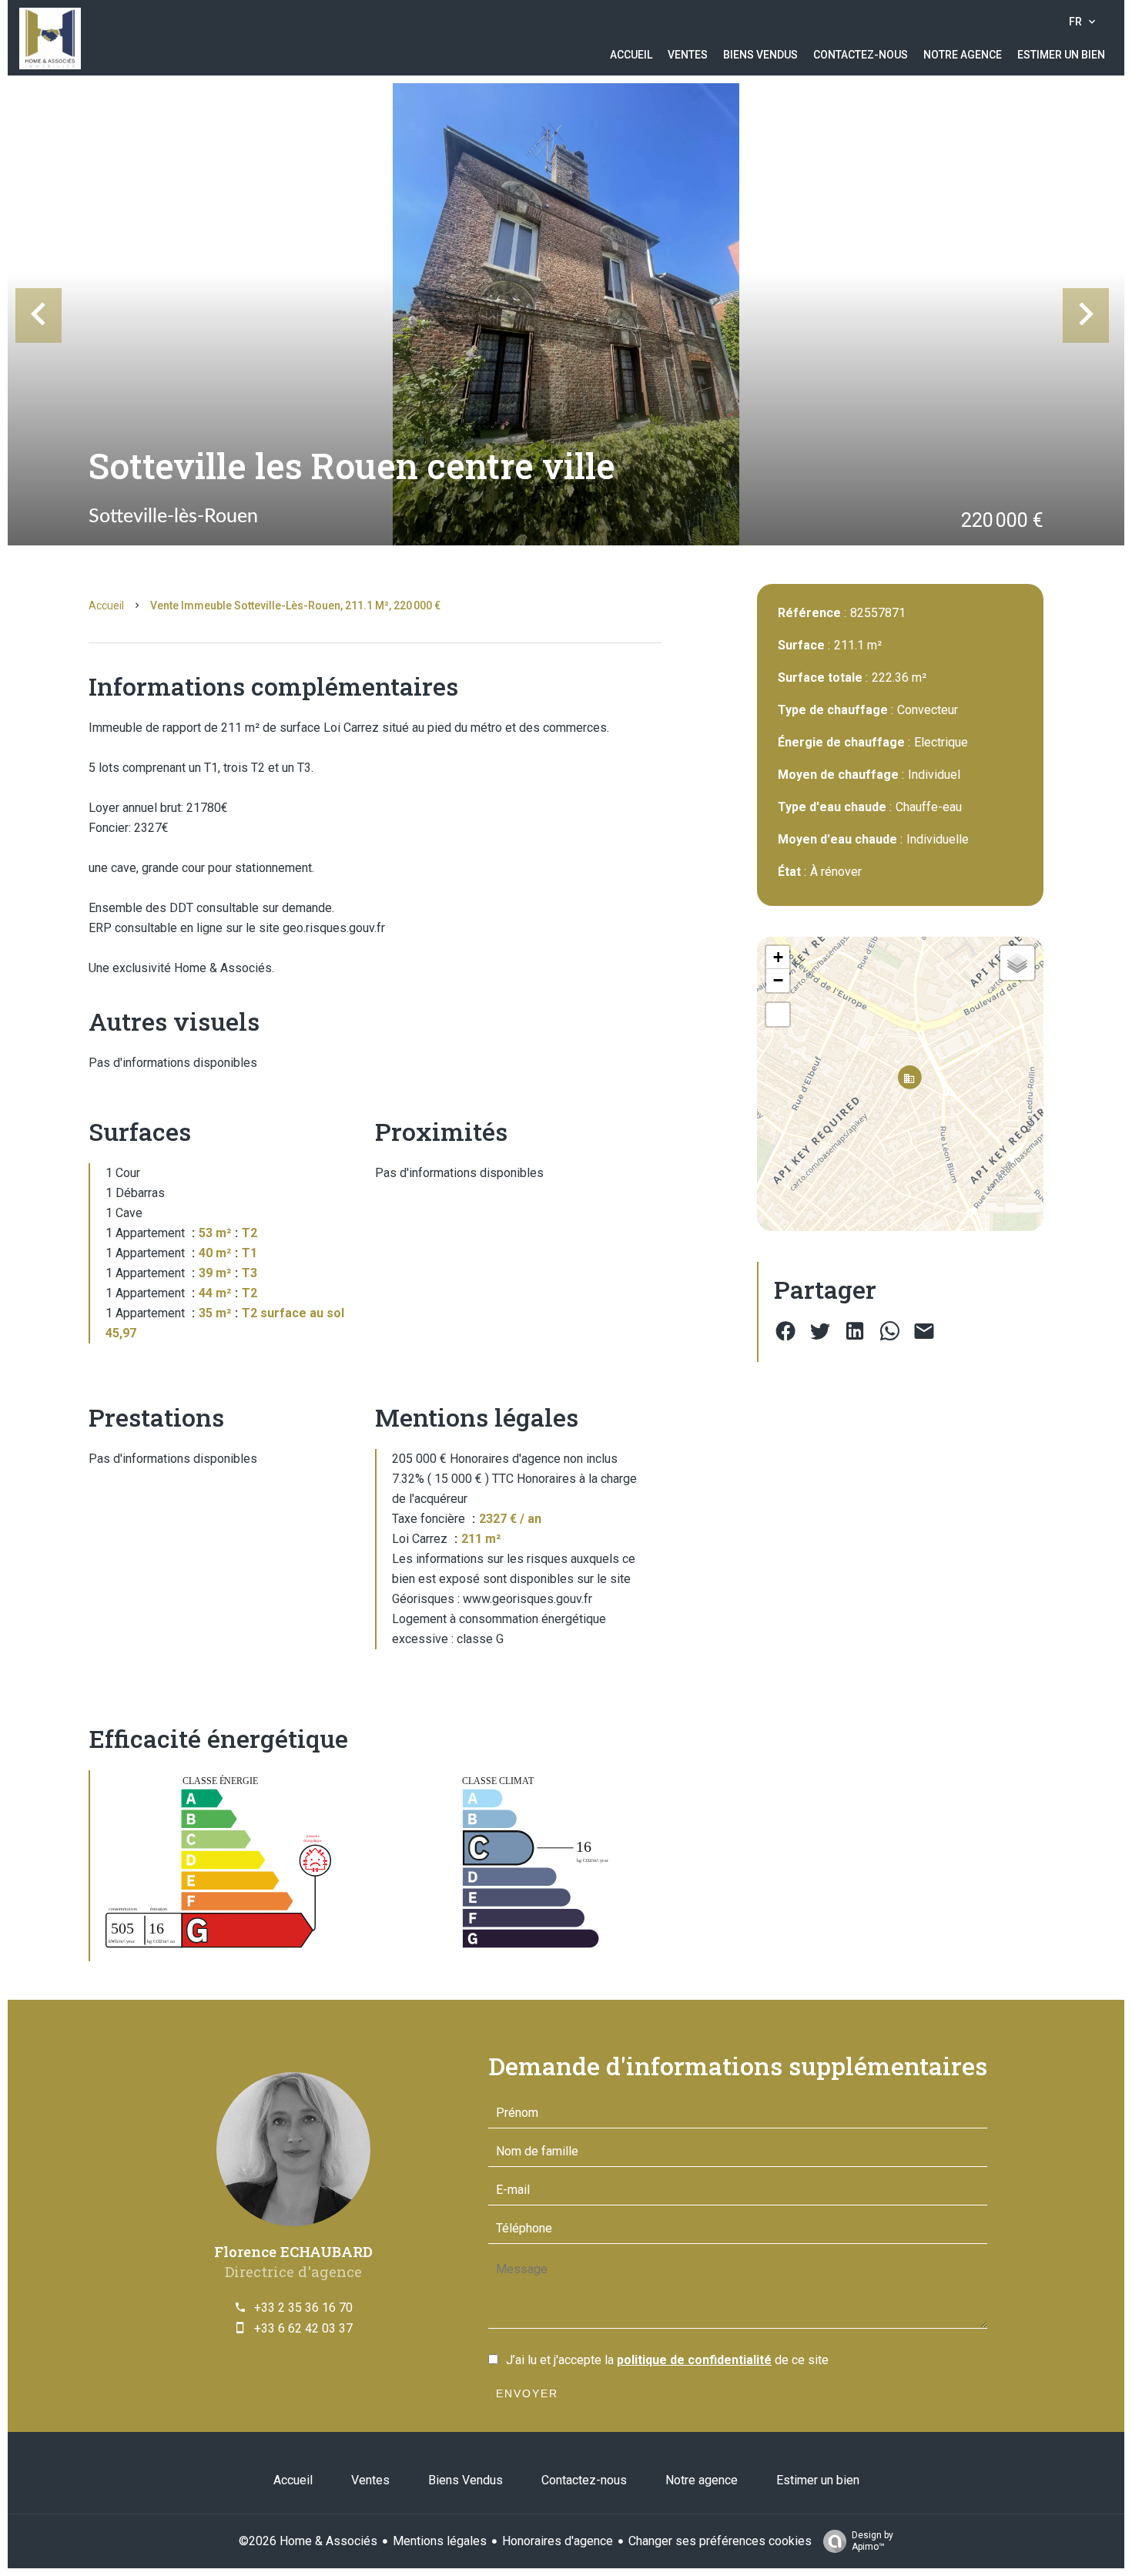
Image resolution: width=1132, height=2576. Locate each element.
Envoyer (527, 2393)
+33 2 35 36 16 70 (303, 2308)
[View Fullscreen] (778, 1015)
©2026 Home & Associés (308, 2541)
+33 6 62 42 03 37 (303, 2328)
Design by (872, 2541)
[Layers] (1017, 963)
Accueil (106, 605)
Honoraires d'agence (558, 2541)
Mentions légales (440, 2541)
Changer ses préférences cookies (720, 2541)
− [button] (778, 980)
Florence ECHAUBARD (293, 2251)
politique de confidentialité (694, 2360)
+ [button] (778, 957)
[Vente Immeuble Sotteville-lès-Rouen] (566, 314)
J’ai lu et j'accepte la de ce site (667, 2360)
